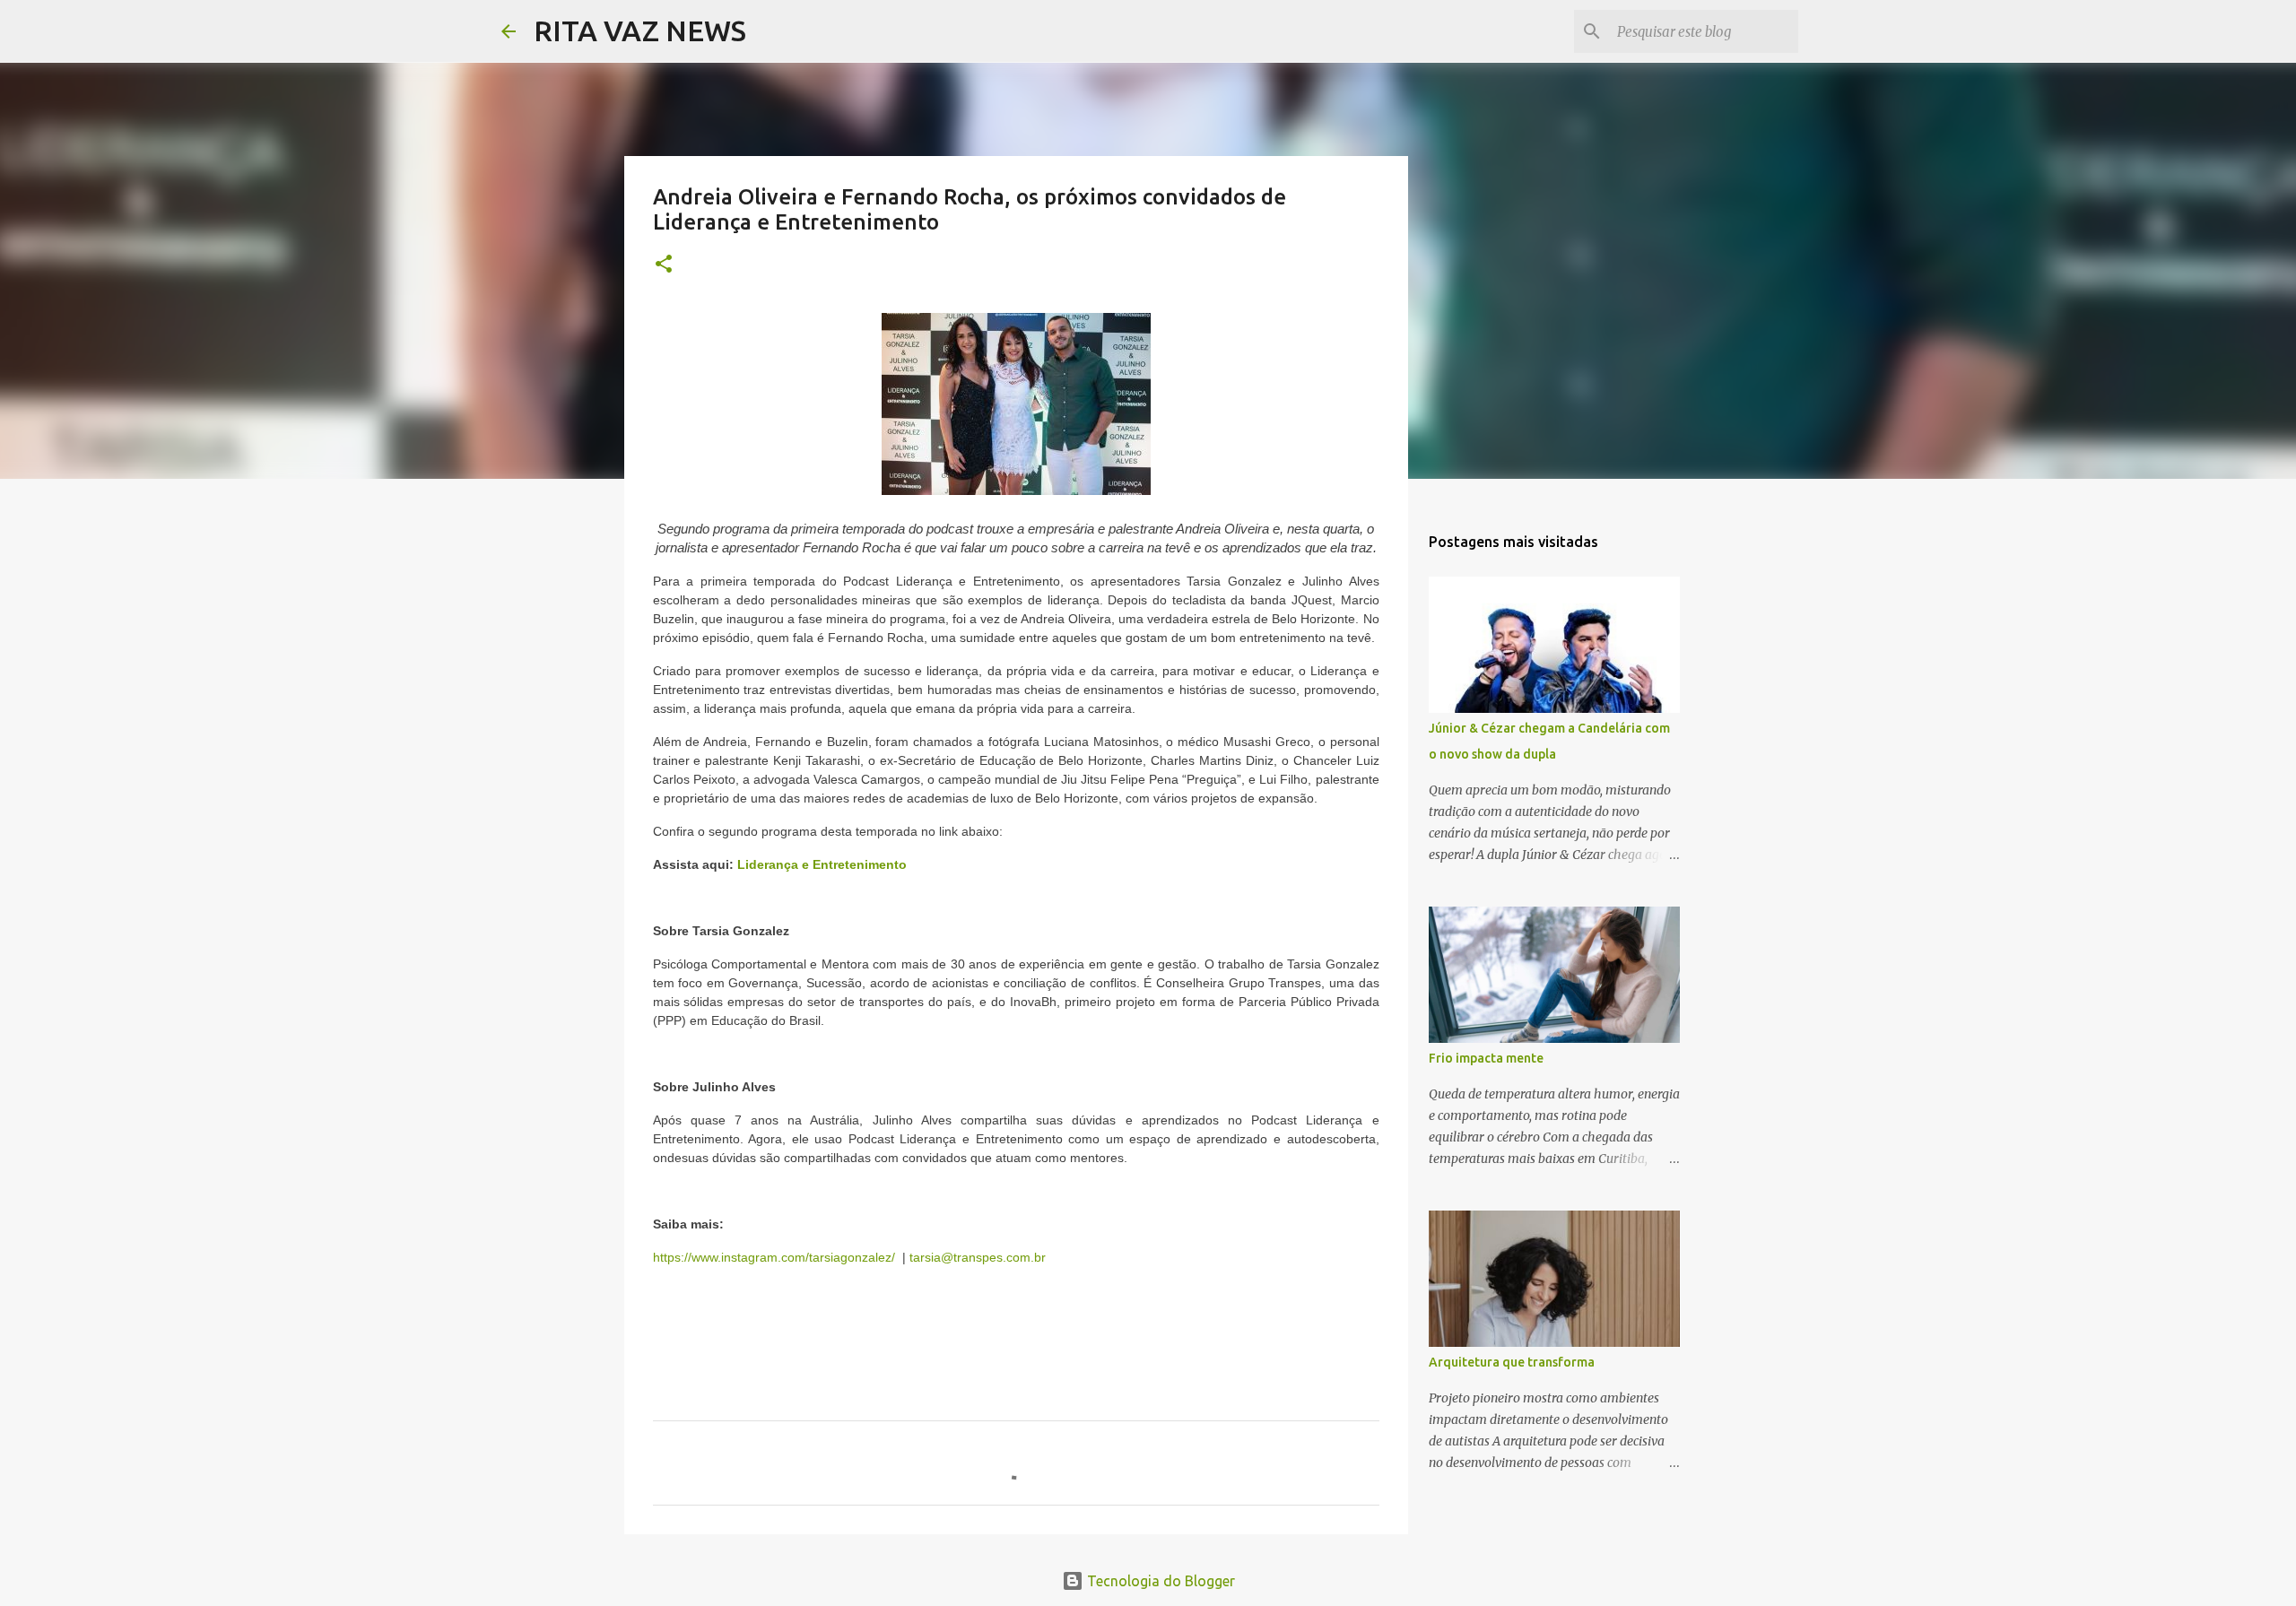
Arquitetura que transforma (1512, 1362)
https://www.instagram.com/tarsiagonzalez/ (774, 1257)
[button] (664, 265)
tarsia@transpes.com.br (978, 1257)
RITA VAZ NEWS (640, 30)
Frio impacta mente (1486, 1058)
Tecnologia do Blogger (1159, 1581)
